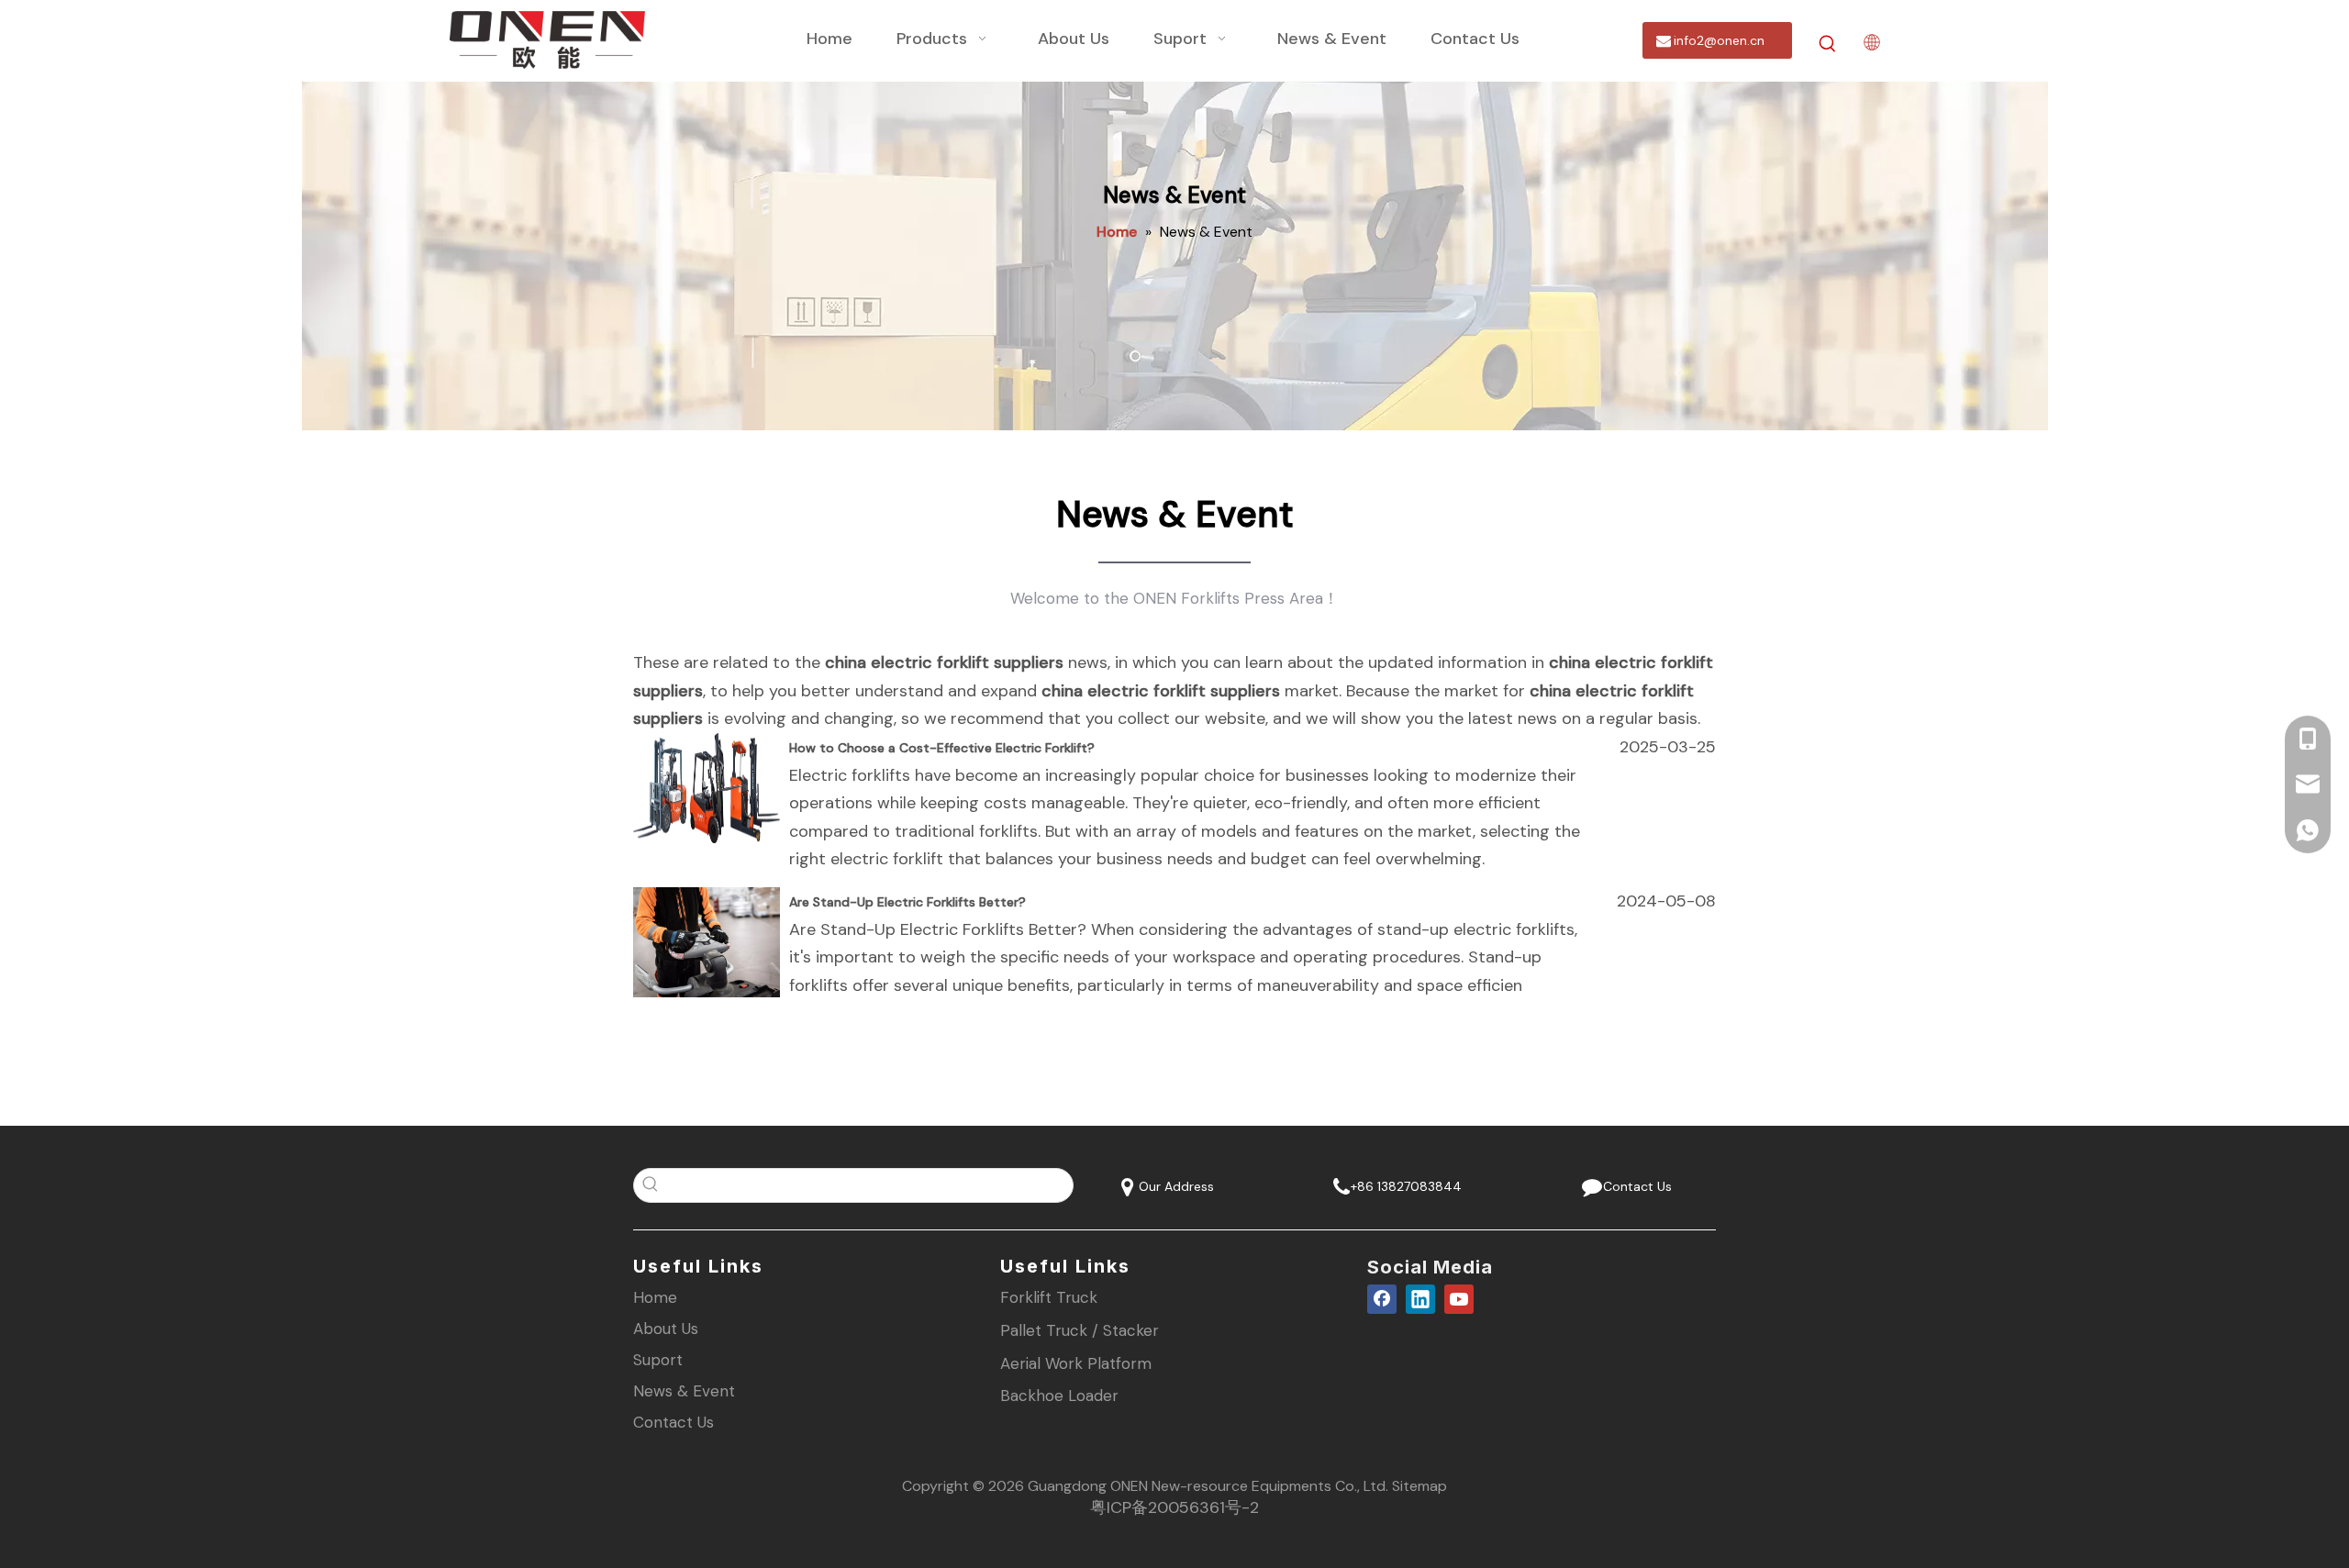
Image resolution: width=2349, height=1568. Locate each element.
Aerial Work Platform (1076, 1363)
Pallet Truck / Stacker (1080, 1330)
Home (655, 1297)
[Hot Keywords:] (1828, 44)
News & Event (684, 1391)
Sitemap (1419, 1486)
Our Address (1174, 1186)
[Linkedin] (1420, 1298)
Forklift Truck (1049, 1297)
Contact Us (1634, 1186)
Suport (658, 1360)
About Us (666, 1329)
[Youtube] (1459, 1298)
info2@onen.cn (1717, 40)
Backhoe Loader (1059, 1396)
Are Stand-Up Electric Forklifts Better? (907, 902)
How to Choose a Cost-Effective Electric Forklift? (942, 748)
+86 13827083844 (1404, 1186)
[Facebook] (1382, 1298)
